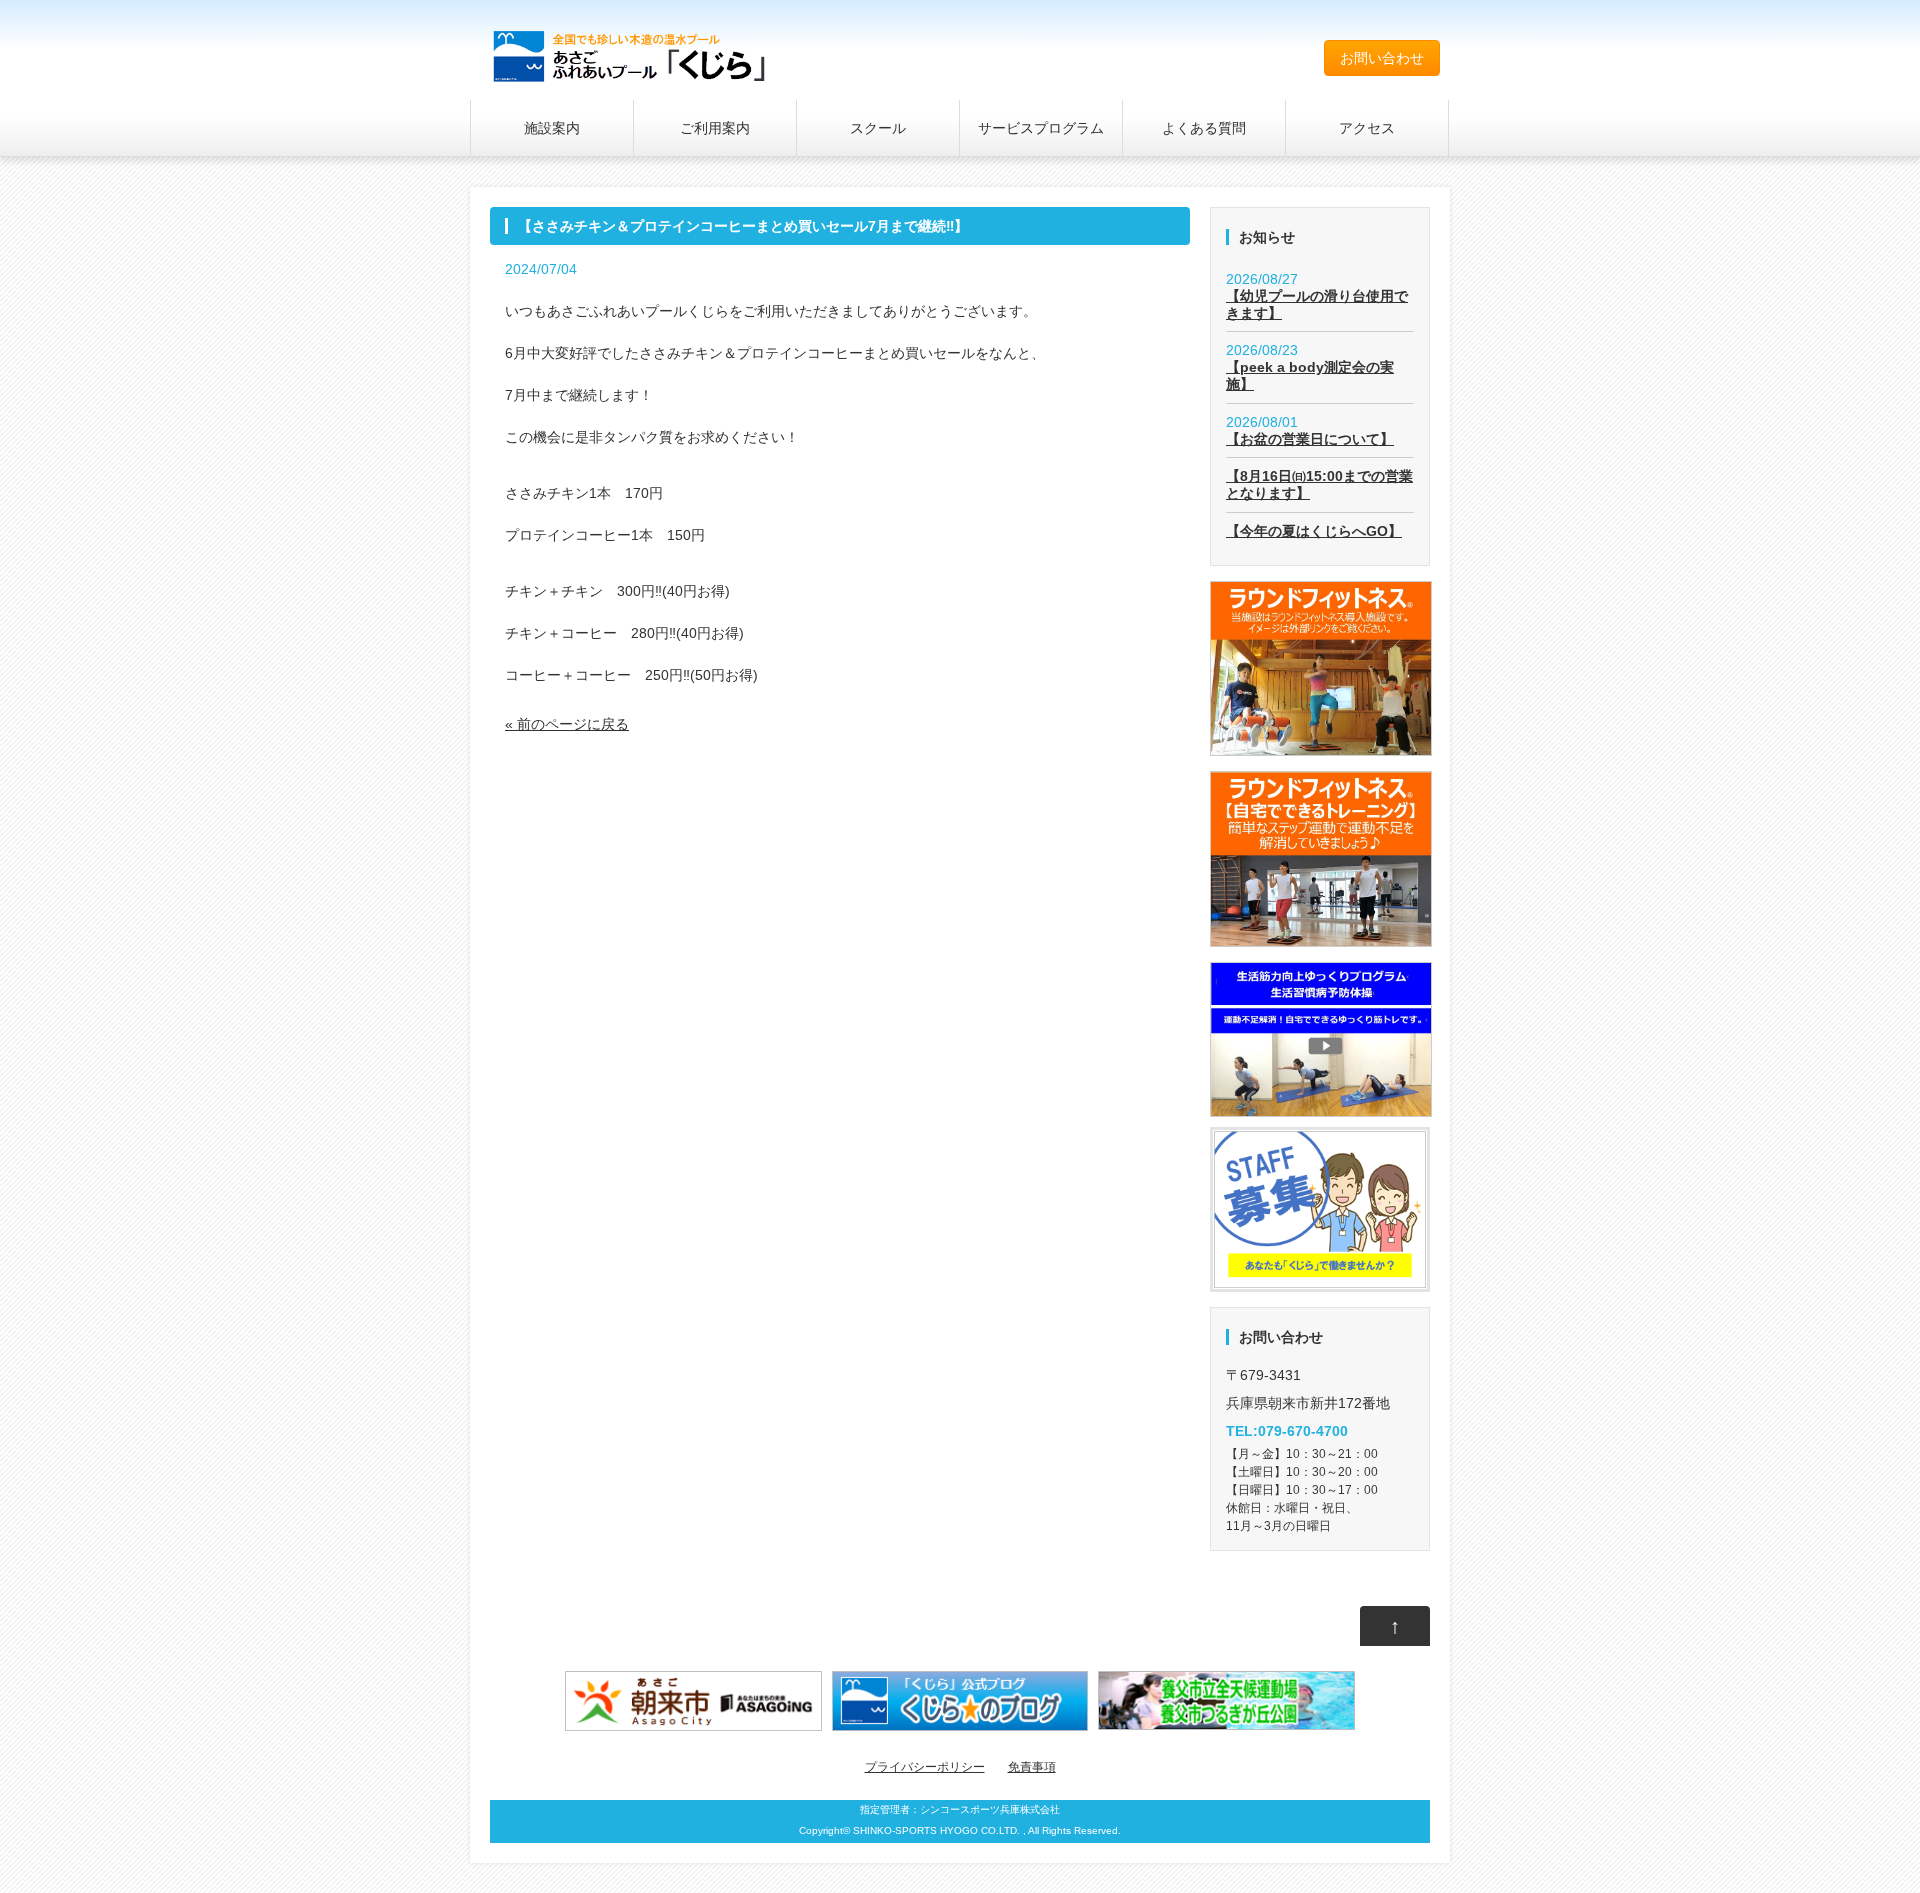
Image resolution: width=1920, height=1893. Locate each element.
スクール (878, 128)
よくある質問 (1204, 128)
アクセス (1367, 128)
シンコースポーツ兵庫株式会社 (990, 1809)
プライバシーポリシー (925, 1767)
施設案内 (552, 128)
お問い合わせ (1382, 58)
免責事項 (1032, 1767)
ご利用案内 (715, 128)
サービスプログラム (1041, 128)
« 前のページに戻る (567, 724)
